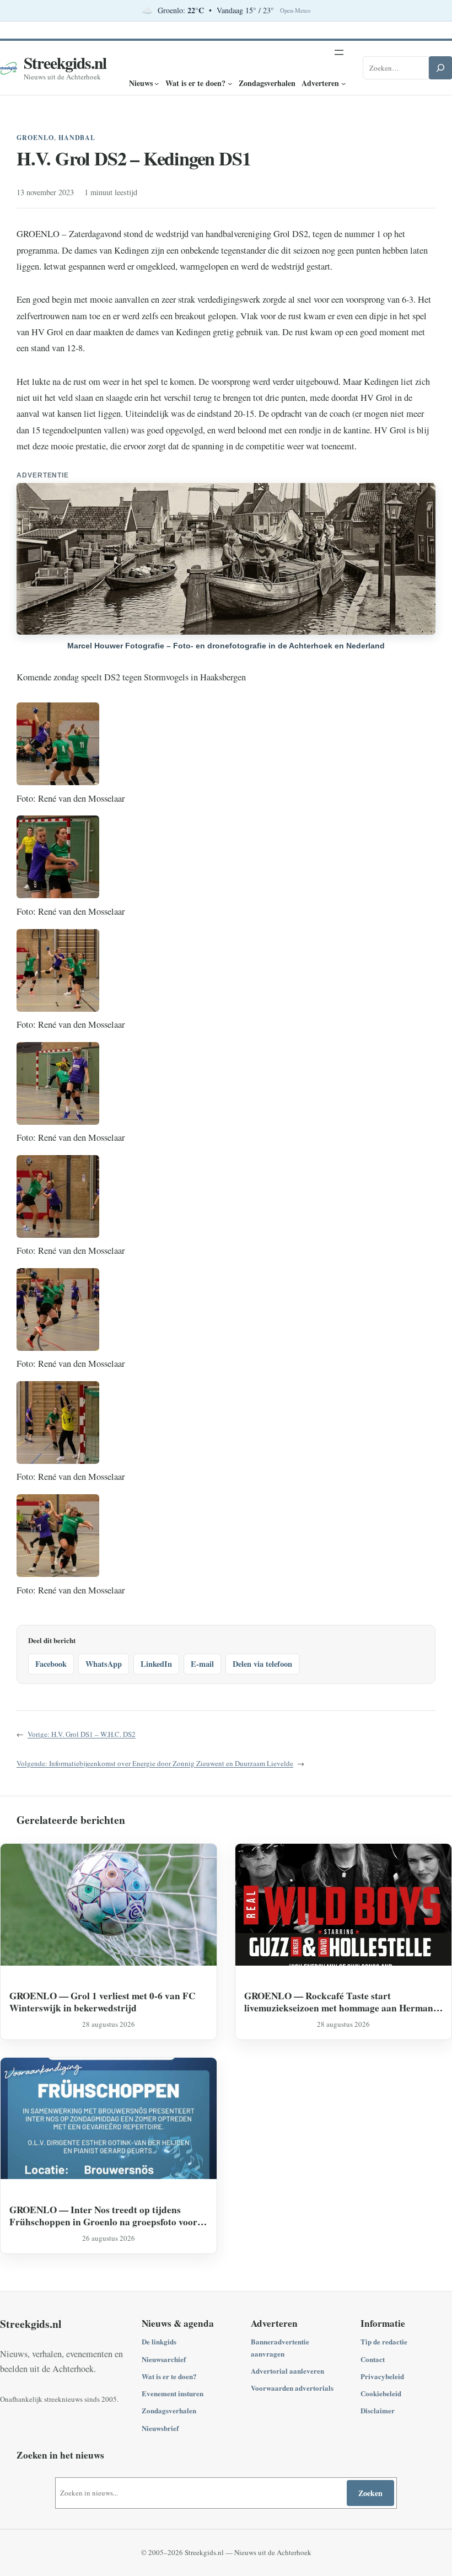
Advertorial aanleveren (287, 2371)
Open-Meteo (295, 10)
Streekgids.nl (65, 63)
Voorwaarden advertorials (292, 2388)
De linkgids (159, 2341)
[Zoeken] (440, 68)
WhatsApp (104, 1664)
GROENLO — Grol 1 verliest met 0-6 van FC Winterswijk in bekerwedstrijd (102, 2002)
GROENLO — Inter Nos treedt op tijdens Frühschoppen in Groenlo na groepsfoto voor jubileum (103, 2216)
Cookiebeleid (381, 2393)
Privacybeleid (382, 2376)
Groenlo (35, 138)
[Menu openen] (339, 52)
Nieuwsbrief (160, 2428)
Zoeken (370, 2493)
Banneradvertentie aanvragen (280, 2347)
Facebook (51, 1664)
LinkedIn (156, 1664)
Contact (373, 2359)
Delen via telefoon (262, 1664)
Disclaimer (378, 2410)
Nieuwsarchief (164, 2359)
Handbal (77, 138)
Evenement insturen (173, 2393)
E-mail (202, 1664)
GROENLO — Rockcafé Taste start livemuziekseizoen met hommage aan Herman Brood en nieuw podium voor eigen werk (339, 2002)
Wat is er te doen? (169, 2376)
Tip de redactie (384, 2341)
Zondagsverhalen (169, 2410)
